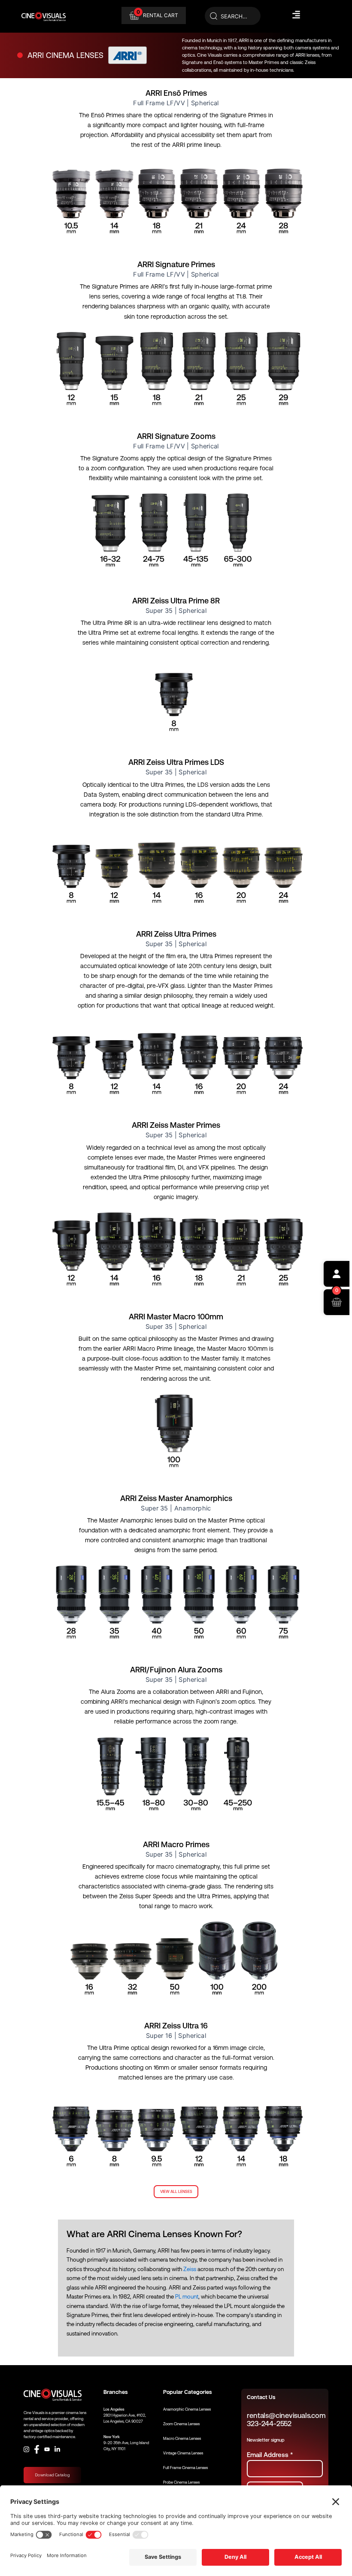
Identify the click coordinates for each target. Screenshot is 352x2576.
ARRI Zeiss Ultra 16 (176, 2026)
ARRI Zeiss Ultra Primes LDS (176, 762)
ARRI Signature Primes (176, 264)
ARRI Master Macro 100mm (176, 1317)
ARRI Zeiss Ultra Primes (176, 934)
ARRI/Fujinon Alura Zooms (176, 1670)
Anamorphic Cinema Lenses (187, 2409)
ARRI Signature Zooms (176, 436)
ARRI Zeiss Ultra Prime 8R (176, 601)
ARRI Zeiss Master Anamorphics (176, 1498)
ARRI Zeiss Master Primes (176, 1125)
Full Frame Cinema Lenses (185, 2468)
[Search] (233, 16)
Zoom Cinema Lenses (181, 2424)
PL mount (187, 2297)
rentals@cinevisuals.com (286, 2416)
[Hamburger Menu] (296, 15)
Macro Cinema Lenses (182, 2439)
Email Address (270, 2455)
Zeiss (190, 2269)
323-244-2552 (269, 2424)
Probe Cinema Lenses (181, 2482)
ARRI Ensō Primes (176, 93)
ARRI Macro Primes (176, 1844)
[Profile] (337, 1274)
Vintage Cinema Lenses (183, 2453)
